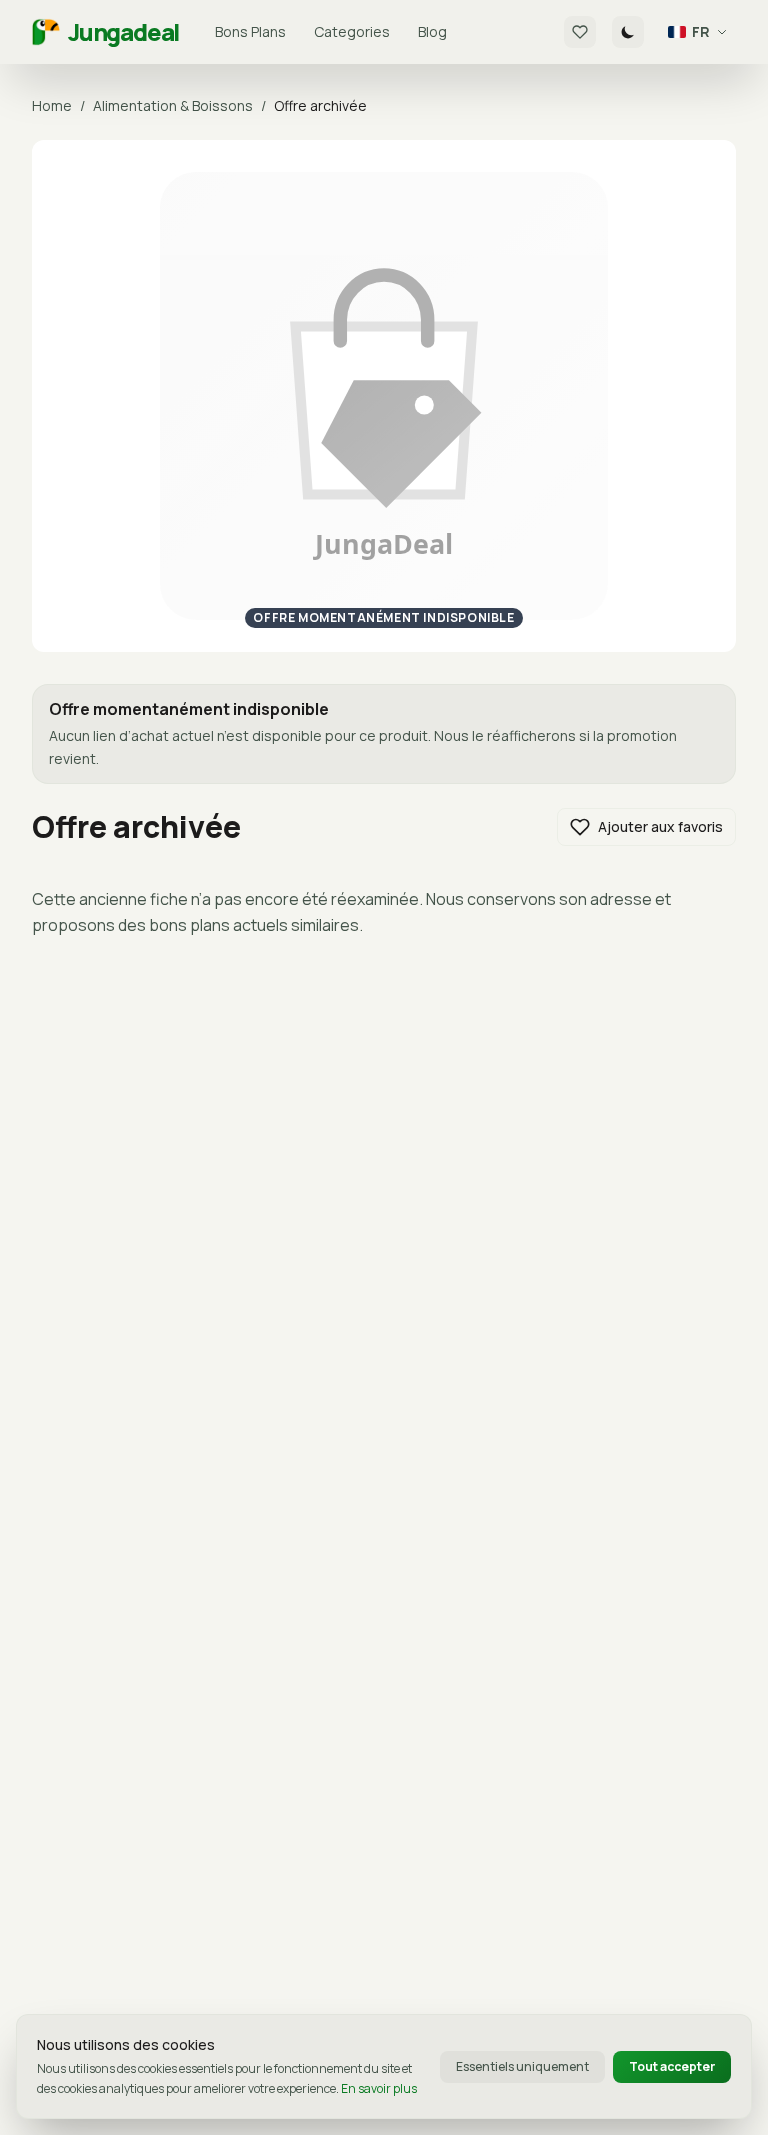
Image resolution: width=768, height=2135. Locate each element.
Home (52, 105)
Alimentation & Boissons (173, 105)
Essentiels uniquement (522, 2066)
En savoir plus (379, 2088)
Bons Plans (250, 31)
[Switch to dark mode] (628, 32)
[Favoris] (580, 32)
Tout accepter (672, 2066)
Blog (432, 31)
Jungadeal (123, 32)
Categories (352, 31)
